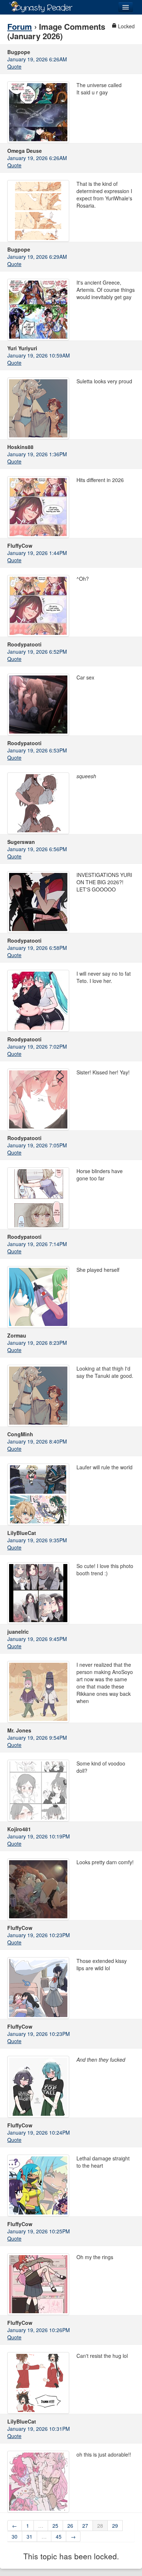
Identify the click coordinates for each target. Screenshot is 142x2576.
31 (29, 2536)
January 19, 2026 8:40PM (37, 1441)
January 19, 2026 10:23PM (39, 1935)
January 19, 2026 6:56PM (37, 849)
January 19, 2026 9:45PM (37, 1639)
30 (15, 2536)
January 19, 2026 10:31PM (39, 2429)
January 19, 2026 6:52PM (37, 652)
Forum (20, 26)
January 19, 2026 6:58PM (37, 948)
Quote (14, 66)
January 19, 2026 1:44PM (37, 553)
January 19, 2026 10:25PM (39, 2231)
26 (70, 2526)
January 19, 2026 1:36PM (37, 454)
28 (100, 2526)
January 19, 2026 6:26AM (37, 59)
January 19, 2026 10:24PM (39, 2132)
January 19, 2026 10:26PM (39, 2330)
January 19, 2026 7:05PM (37, 1145)
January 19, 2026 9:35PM (37, 1540)
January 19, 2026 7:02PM (37, 1046)
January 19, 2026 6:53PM (37, 750)
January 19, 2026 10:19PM (39, 1836)
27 (85, 2526)
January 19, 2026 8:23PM (37, 1343)
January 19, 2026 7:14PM (37, 1244)
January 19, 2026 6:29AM (37, 257)
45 (59, 2536)
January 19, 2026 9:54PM (37, 1738)
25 (55, 2526)
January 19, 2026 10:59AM (39, 355)
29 (115, 2526)
